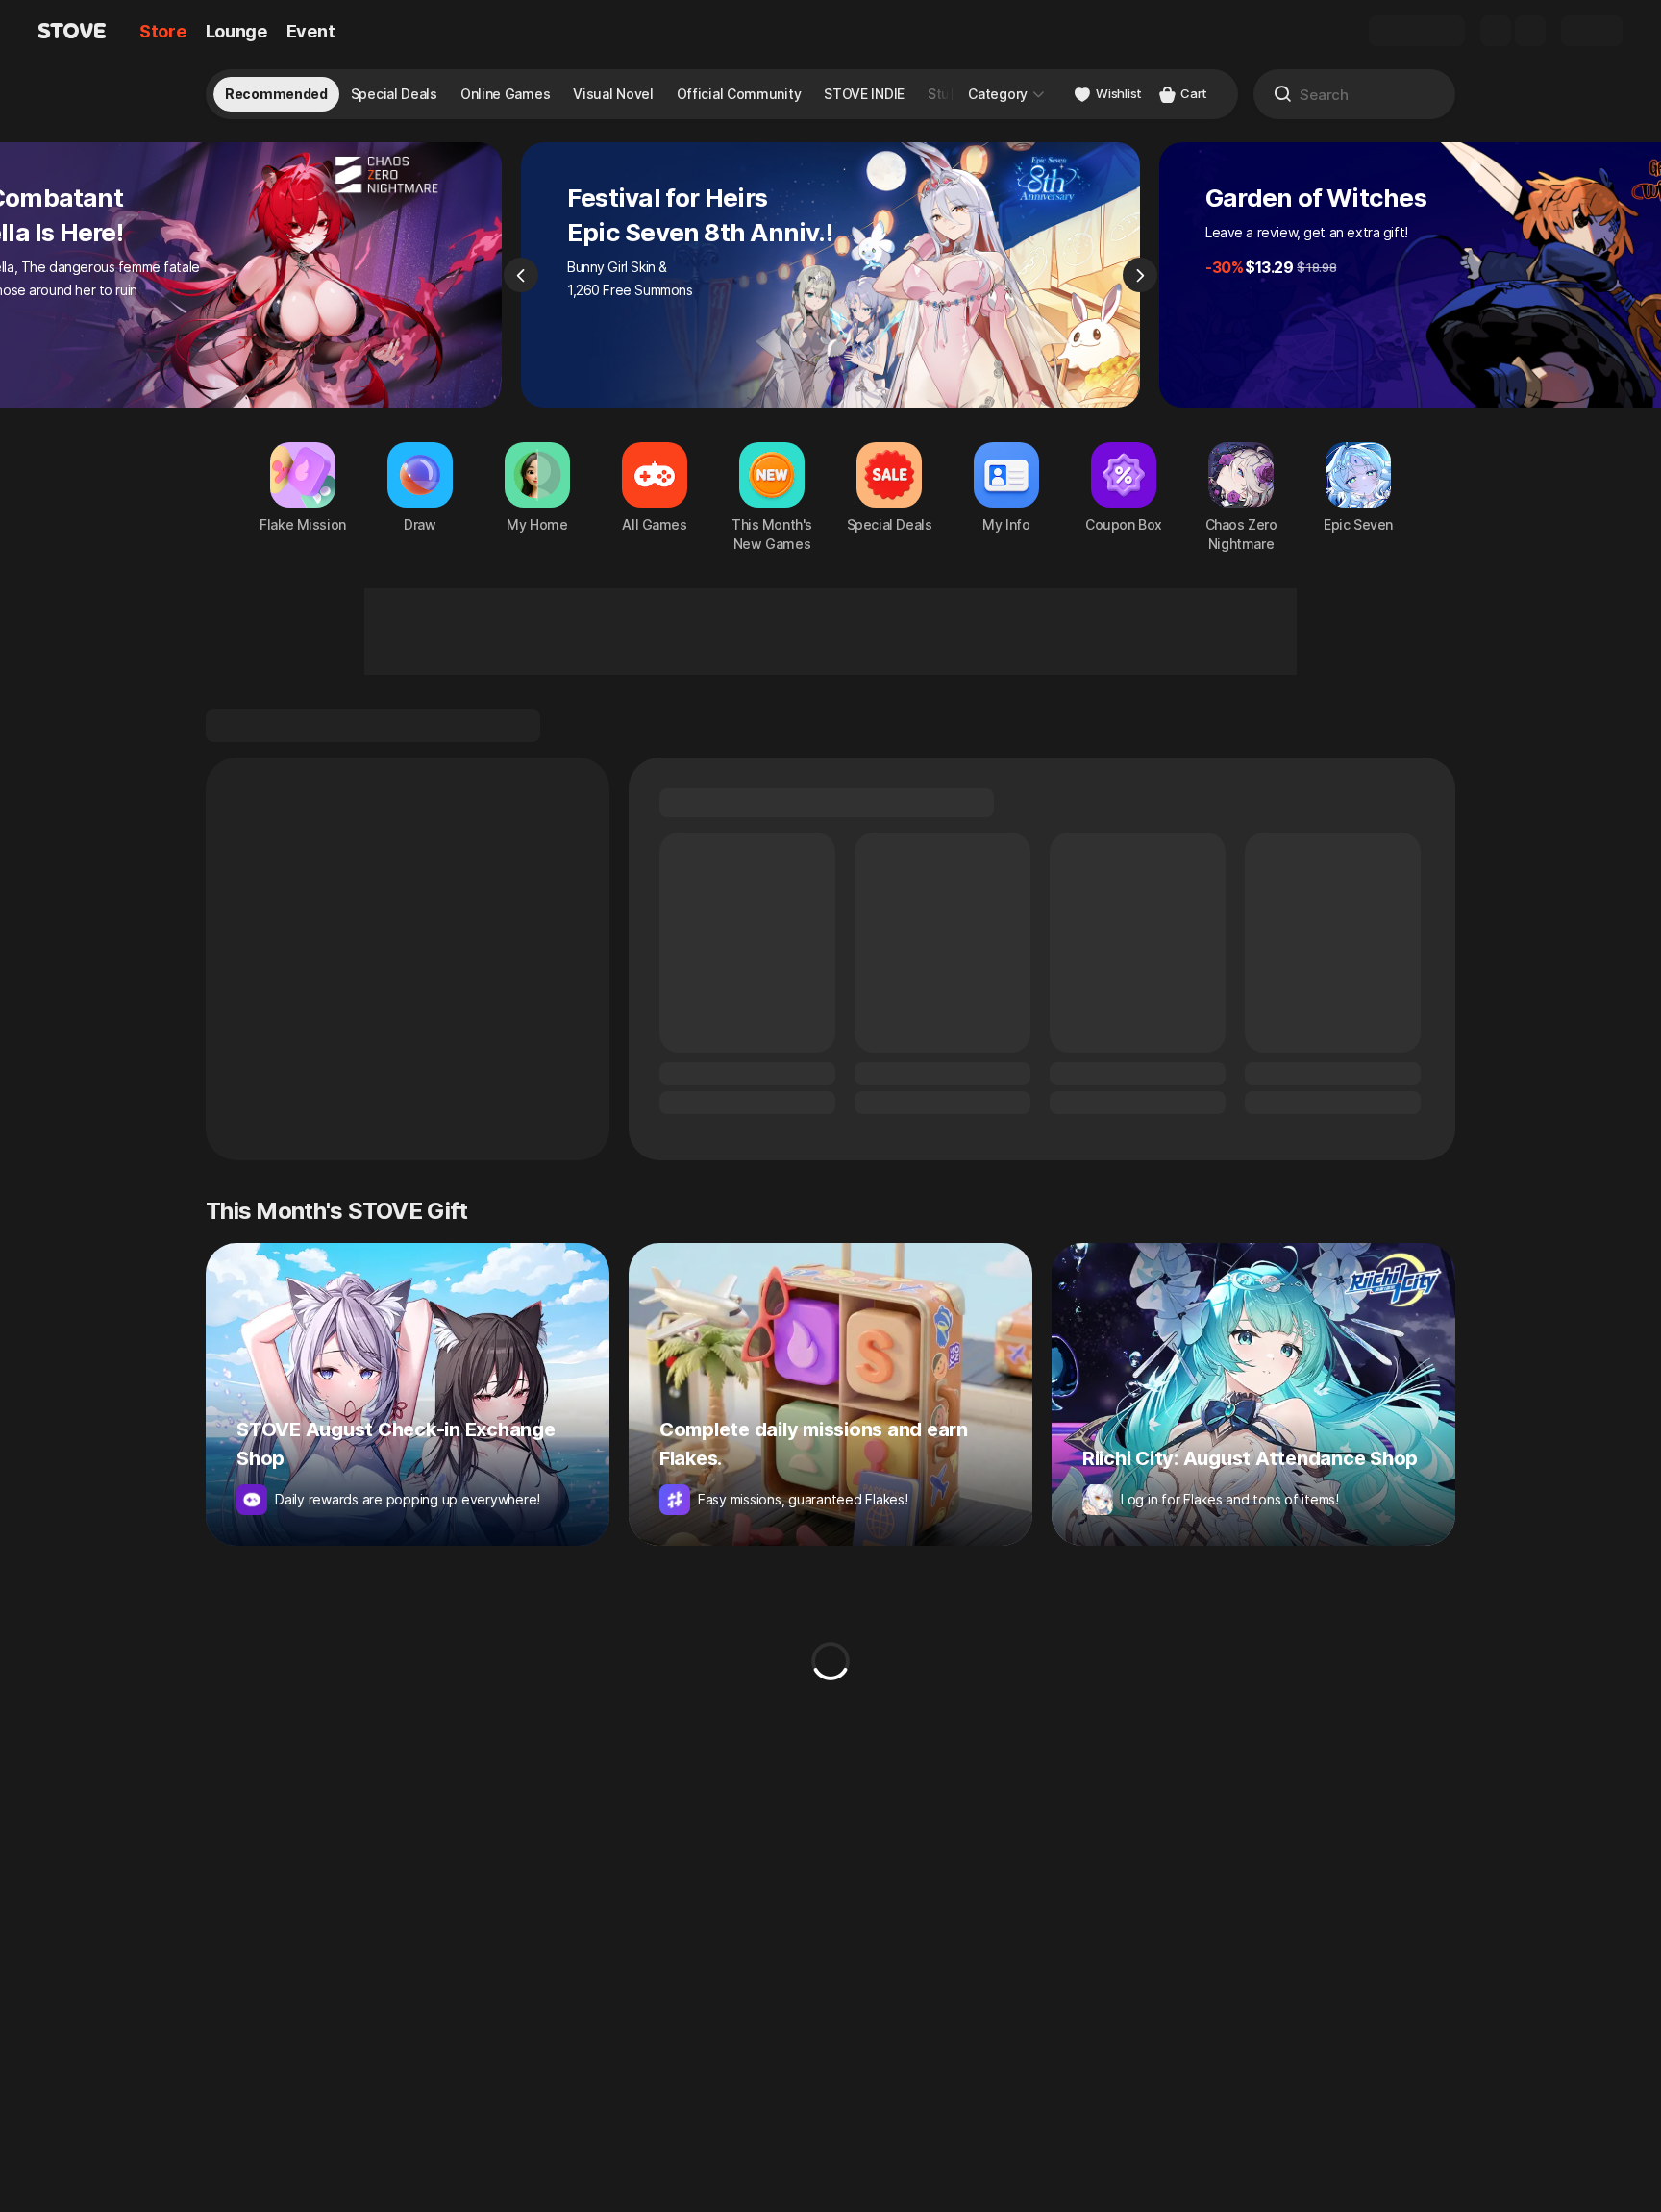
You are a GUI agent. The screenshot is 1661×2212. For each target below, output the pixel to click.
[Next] (1140, 275)
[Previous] (521, 275)
